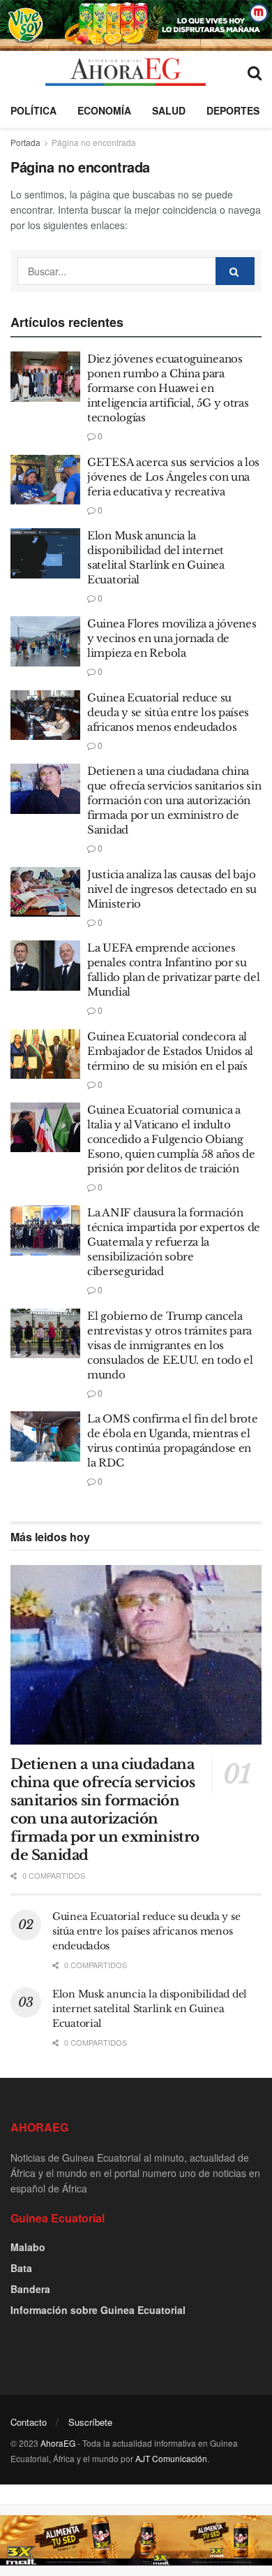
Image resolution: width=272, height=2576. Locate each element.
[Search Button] (255, 72)
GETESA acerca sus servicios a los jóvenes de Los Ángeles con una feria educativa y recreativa (173, 477)
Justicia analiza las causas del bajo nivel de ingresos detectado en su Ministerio (172, 889)
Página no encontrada (94, 142)
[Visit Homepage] (125, 72)
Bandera (30, 2289)
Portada (25, 142)
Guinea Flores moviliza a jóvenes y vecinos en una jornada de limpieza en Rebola (172, 638)
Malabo (28, 2247)
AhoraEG (58, 2443)
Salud (169, 110)
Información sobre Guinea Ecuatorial (98, 2310)
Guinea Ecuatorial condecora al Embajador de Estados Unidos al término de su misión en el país (170, 1051)
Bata (21, 2268)
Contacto (29, 2422)
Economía (104, 110)
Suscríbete (90, 2422)
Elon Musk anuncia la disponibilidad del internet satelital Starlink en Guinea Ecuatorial (150, 2009)
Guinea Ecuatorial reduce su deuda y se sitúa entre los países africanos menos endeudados (168, 712)
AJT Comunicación (171, 2458)
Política (33, 110)
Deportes (233, 110)
